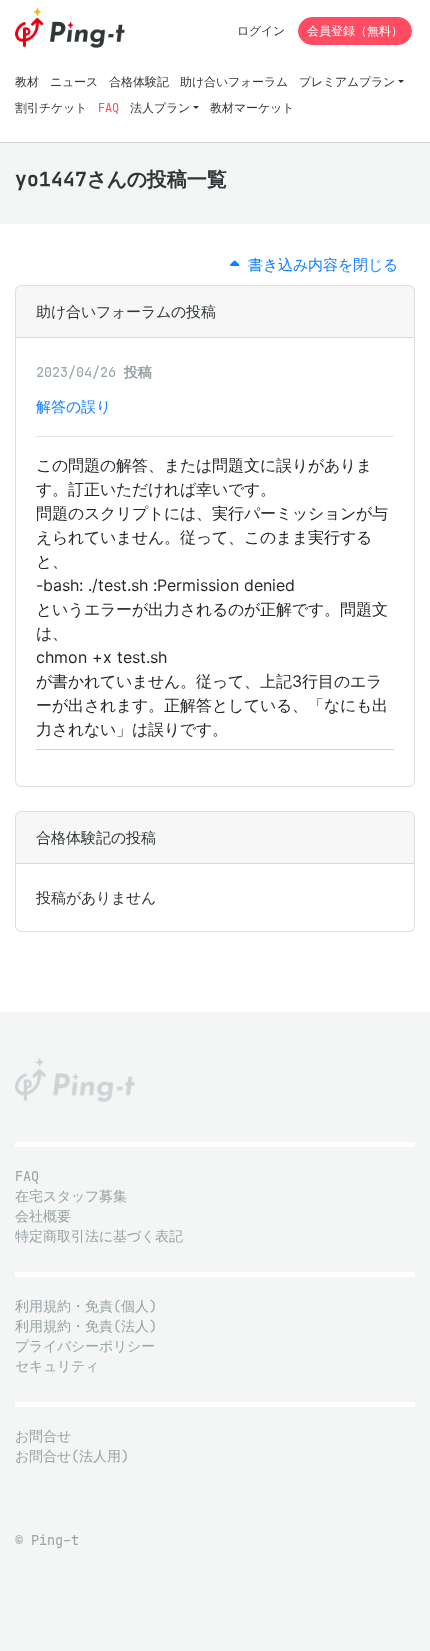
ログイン (261, 30)
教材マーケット (252, 107)
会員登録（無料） (355, 30)
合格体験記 (139, 81)
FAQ (108, 107)
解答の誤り (73, 406)
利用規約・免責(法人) (86, 1326)
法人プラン (160, 107)
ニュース (74, 81)
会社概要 (43, 1216)
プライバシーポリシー (85, 1346)
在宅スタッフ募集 (71, 1196)
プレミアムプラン (347, 81)
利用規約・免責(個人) (86, 1306)
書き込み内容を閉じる (318, 264)
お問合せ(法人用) (72, 1456)
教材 (27, 81)
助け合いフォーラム (234, 81)
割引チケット (51, 107)
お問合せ (43, 1436)
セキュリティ (57, 1366)
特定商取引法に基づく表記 (99, 1236)
